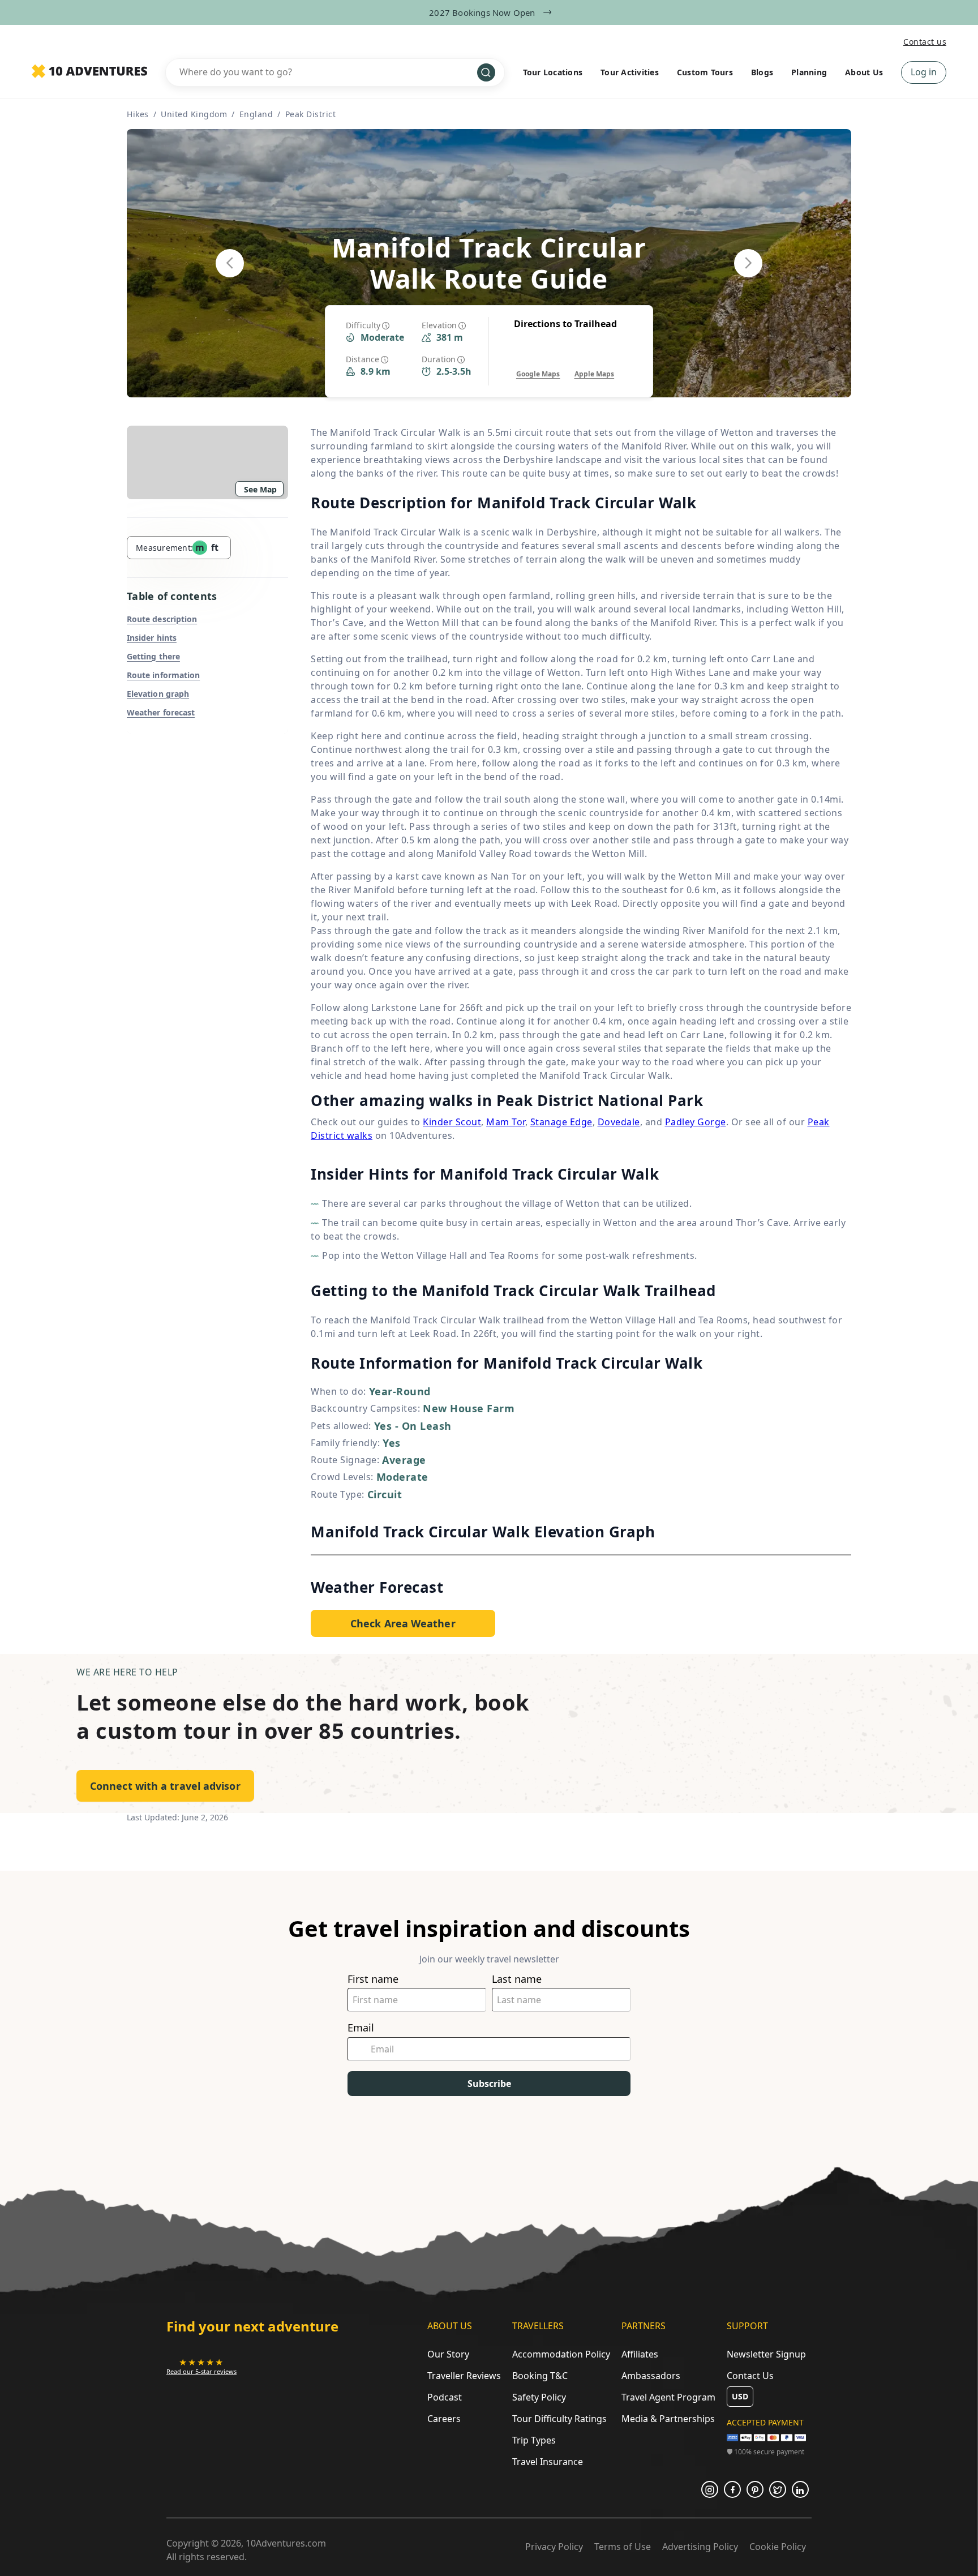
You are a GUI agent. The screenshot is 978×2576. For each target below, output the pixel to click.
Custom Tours (705, 72)
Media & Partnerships (668, 2419)
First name (373, 1979)
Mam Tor (506, 1122)
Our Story (448, 2354)
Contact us (925, 42)
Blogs (762, 72)
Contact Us (750, 2376)
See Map (260, 489)
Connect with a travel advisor (165, 1786)
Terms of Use (623, 2547)
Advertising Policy (700, 2547)
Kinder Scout (452, 1122)
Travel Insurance (548, 2462)
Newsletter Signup (766, 2354)
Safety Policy (539, 2397)
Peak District (311, 114)
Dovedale (619, 1122)
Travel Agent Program (668, 2397)
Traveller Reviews (464, 2376)
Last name (517, 1979)
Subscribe (489, 2084)
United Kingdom (194, 114)
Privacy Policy (554, 2547)
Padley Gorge (696, 1122)
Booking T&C (540, 2376)
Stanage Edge (561, 1122)
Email (361, 2028)
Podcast (445, 2397)
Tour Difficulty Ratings (559, 2419)
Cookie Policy (778, 2547)
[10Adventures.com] (89, 72)
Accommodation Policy (561, 2354)
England (256, 114)
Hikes (138, 114)
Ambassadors (651, 2376)
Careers (444, 2419)
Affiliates (640, 2354)
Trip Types (534, 2440)
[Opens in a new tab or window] (710, 2489)
